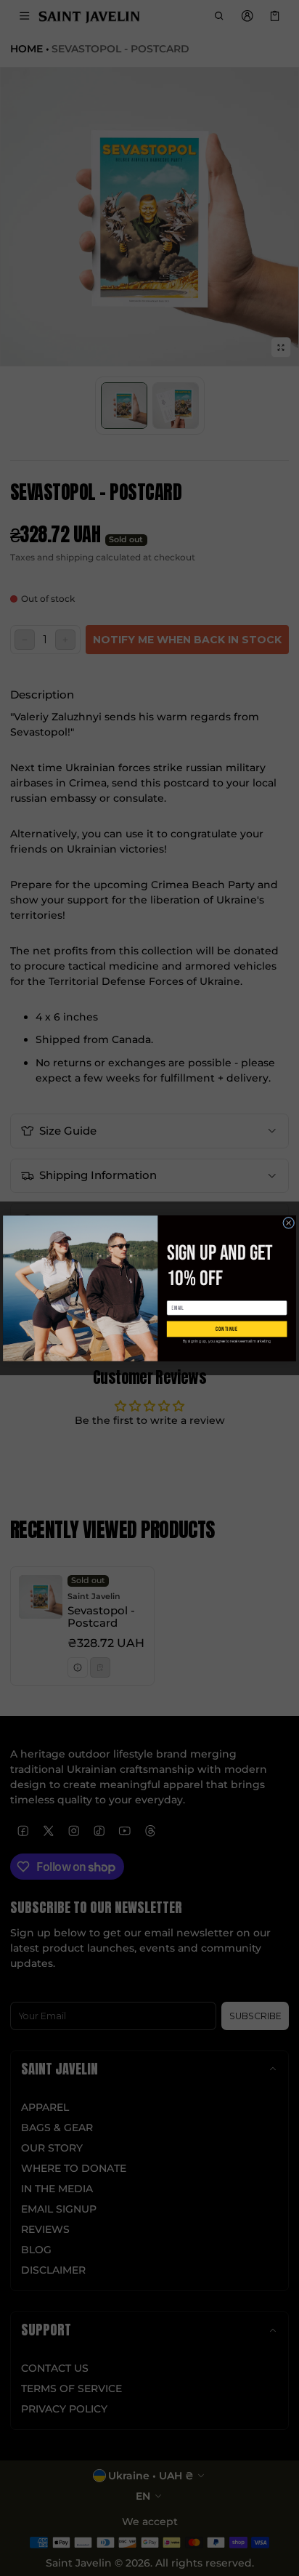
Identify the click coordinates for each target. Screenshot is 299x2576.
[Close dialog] (289, 1223)
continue (227, 1329)
